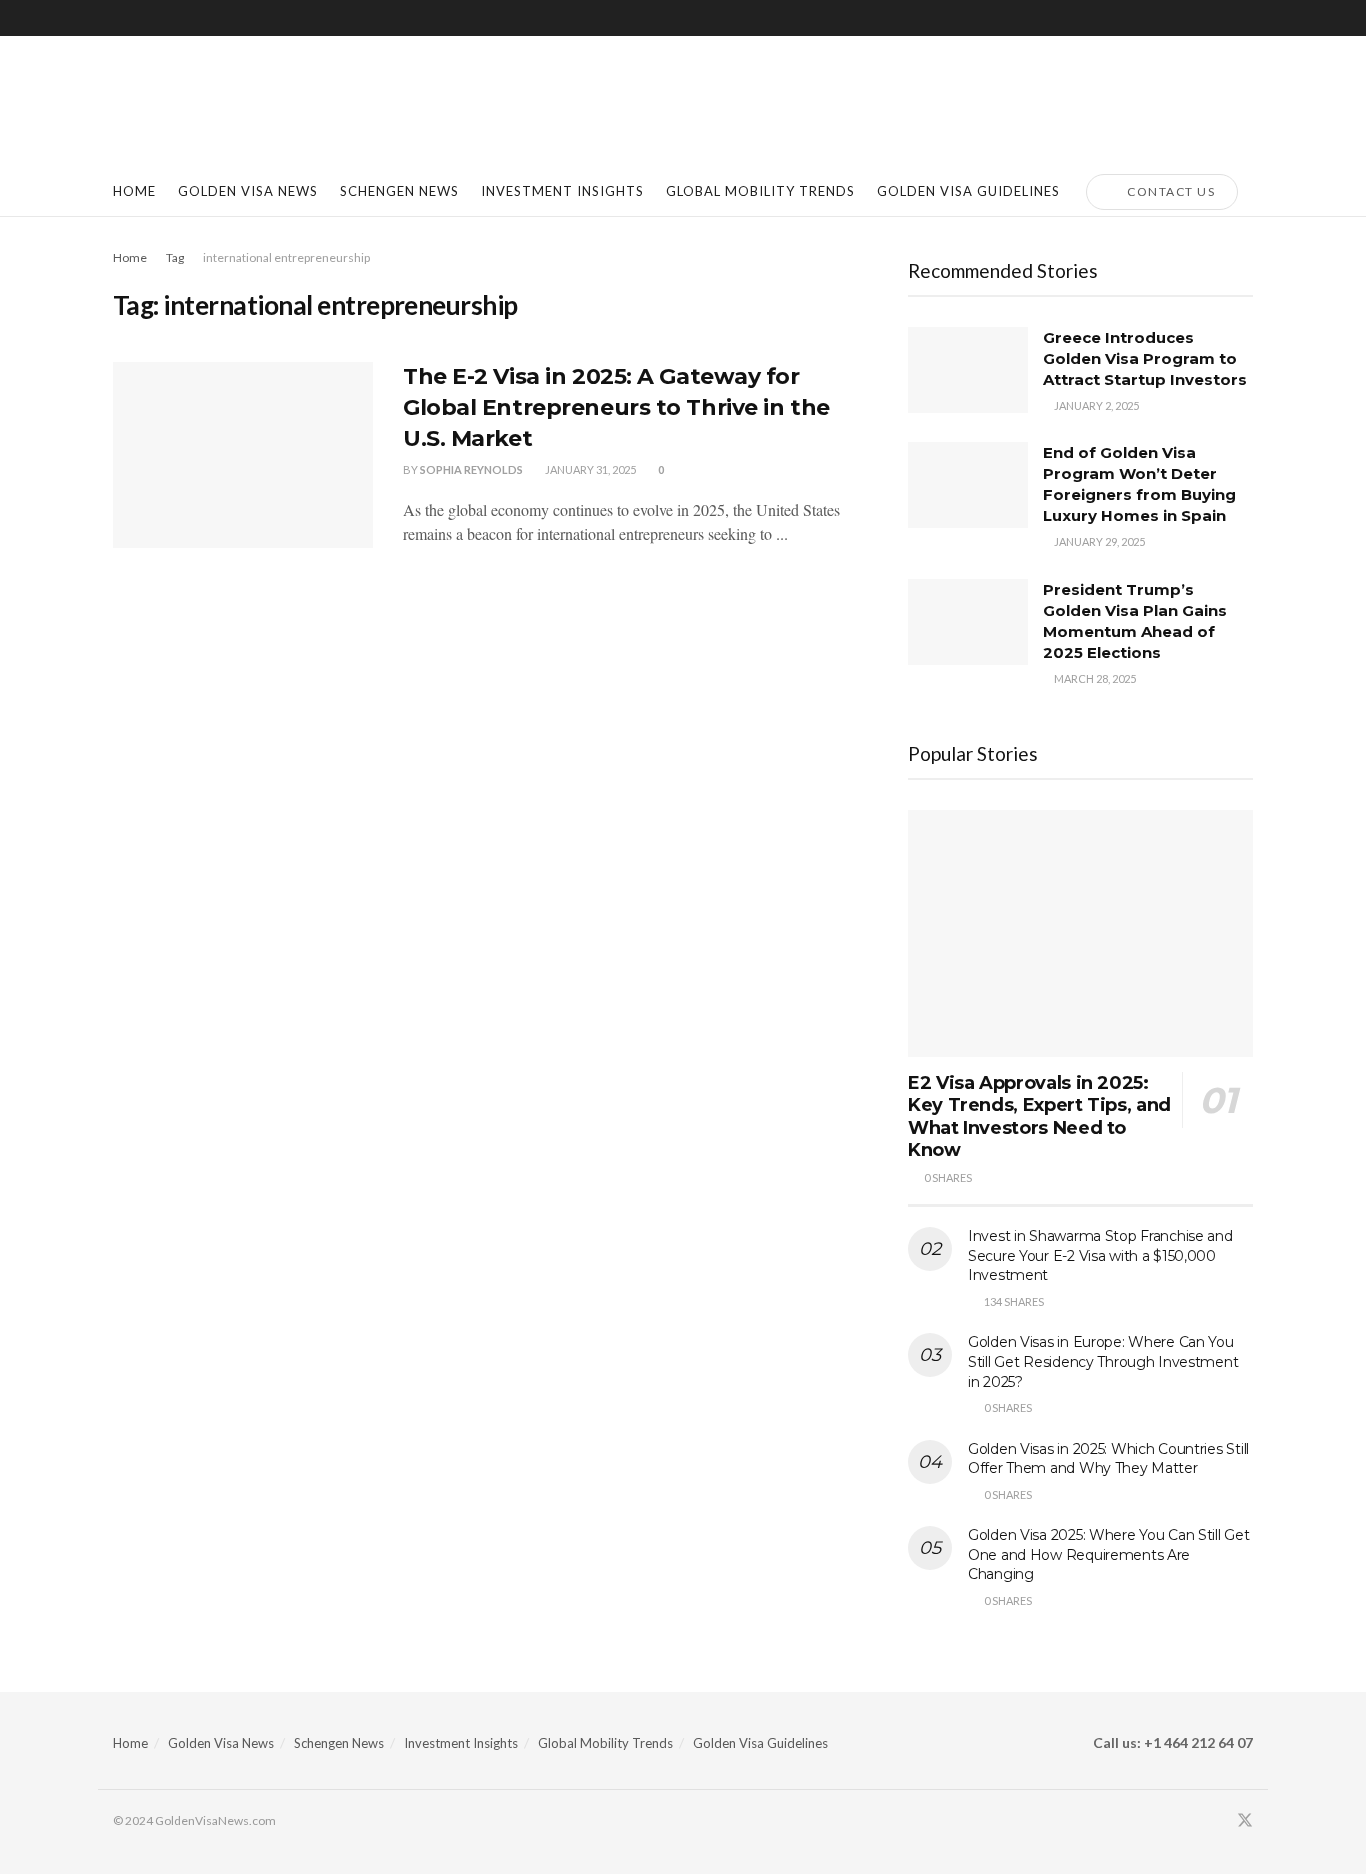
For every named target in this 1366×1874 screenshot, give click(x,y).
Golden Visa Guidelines (760, 1743)
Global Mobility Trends (605, 1743)
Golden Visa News (221, 1743)
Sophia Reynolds (471, 469)
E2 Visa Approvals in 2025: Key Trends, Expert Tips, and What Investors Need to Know (1039, 1117)
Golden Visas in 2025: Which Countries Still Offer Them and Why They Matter (1108, 1459)
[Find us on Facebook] (1218, 1821)
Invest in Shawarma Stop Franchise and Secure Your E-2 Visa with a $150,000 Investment (1100, 1255)
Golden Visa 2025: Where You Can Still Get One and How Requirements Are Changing (1109, 1554)
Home (134, 191)
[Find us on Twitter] (1245, 1821)
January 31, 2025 (589, 469)
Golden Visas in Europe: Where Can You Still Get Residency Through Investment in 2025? (1103, 1361)
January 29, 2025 (1098, 541)
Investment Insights (461, 1743)
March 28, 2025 (1094, 678)
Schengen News (339, 1743)
